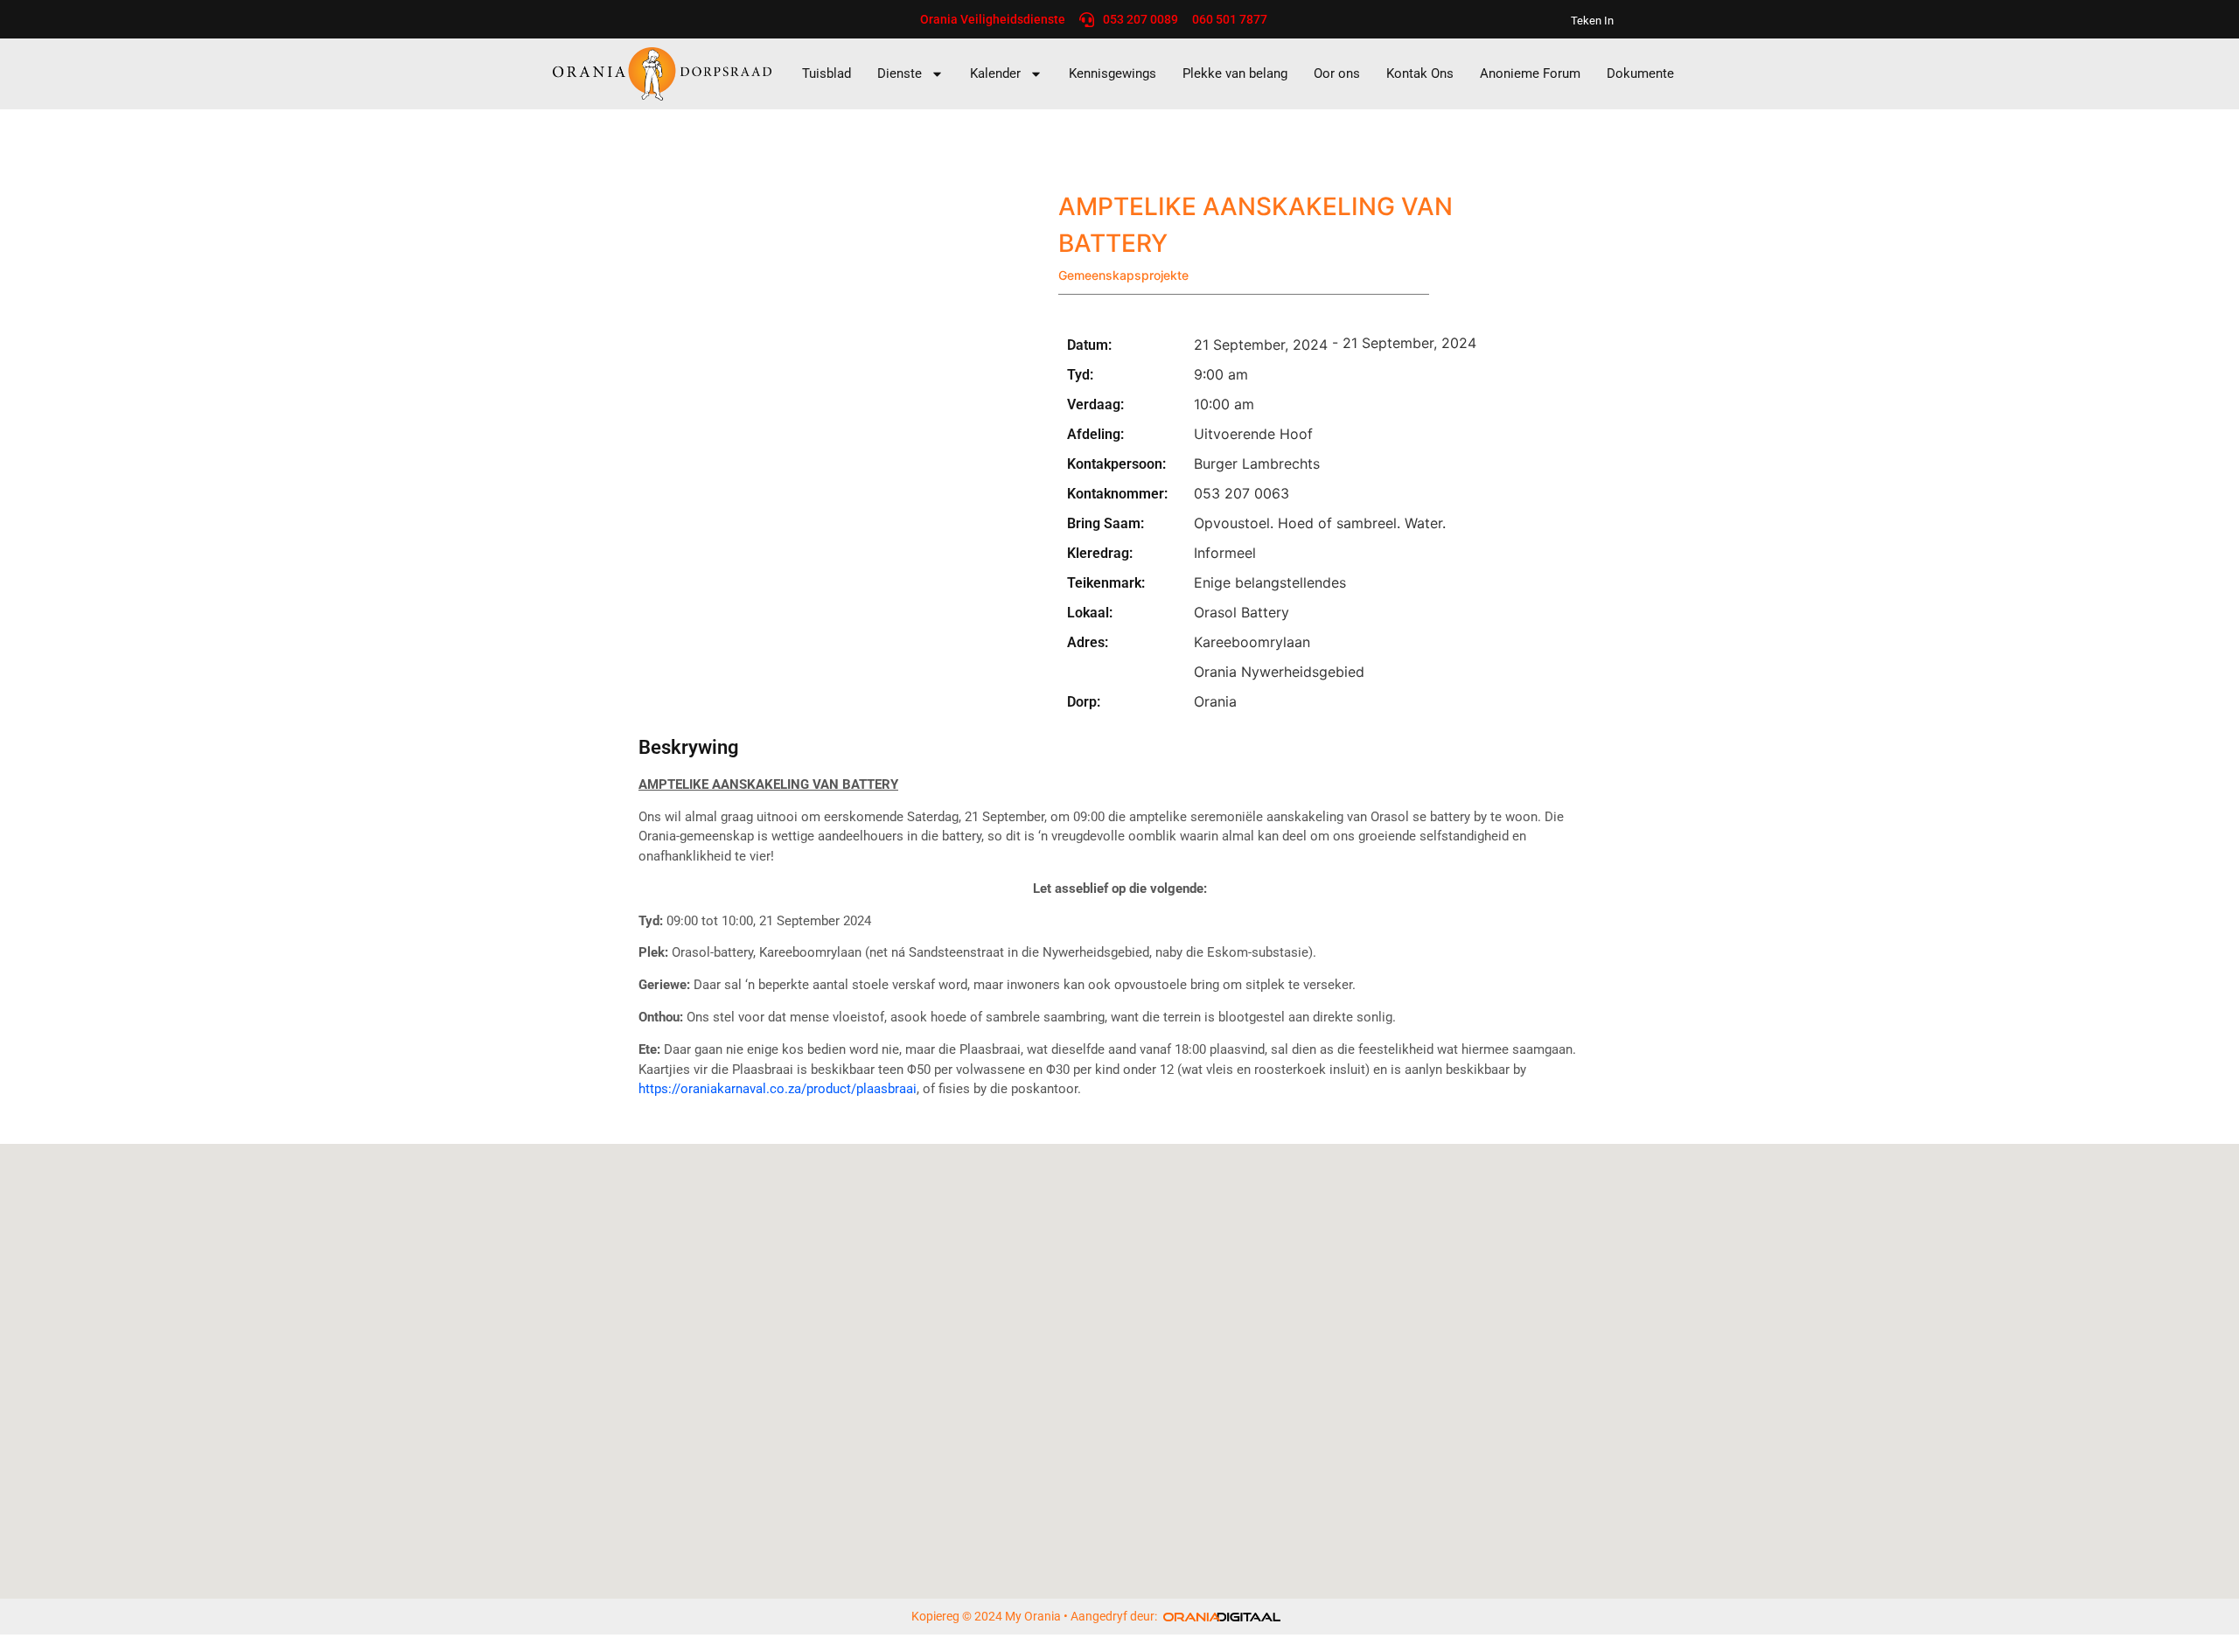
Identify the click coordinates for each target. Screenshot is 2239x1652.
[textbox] (1119, 785)
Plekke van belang (1235, 73)
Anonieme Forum (1530, 73)
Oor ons (1337, 73)
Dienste (900, 73)
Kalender (995, 73)
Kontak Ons (1420, 73)
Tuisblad (827, 73)
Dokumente (1640, 73)
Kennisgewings (1113, 73)
